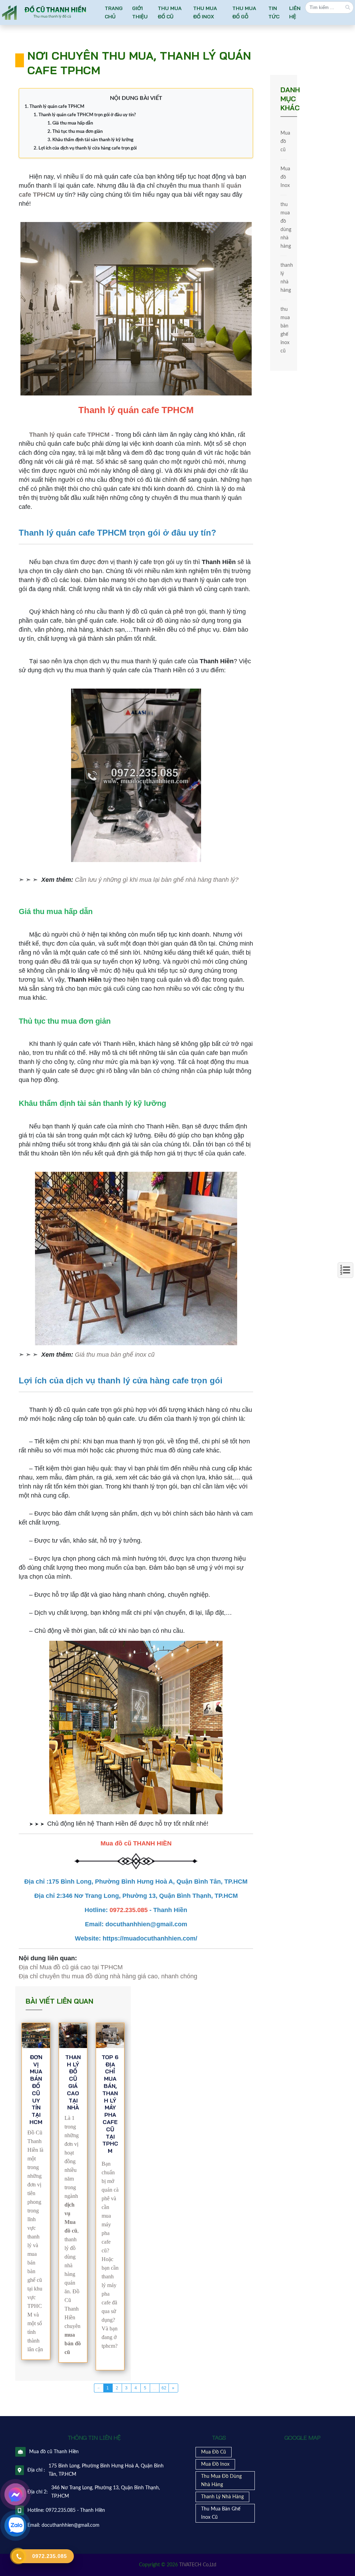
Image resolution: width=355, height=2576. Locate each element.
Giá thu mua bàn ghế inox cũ (115, 1355)
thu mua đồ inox (205, 12)
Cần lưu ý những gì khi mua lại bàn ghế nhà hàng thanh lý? (157, 880)
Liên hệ (295, 12)
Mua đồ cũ (284, 142)
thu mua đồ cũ (170, 12)
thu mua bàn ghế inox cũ (284, 330)
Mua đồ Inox (284, 177)
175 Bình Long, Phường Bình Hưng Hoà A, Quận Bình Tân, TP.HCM (106, 2470)
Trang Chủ (114, 12)
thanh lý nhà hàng (284, 278)
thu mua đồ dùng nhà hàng (284, 225)
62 (164, 2388)
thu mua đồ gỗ (244, 12)
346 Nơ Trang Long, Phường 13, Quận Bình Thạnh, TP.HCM (106, 2492)
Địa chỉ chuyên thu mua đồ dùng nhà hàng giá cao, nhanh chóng (108, 1976)
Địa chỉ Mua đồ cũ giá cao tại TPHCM (71, 1967)
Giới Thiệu (140, 12)
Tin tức (274, 12)
